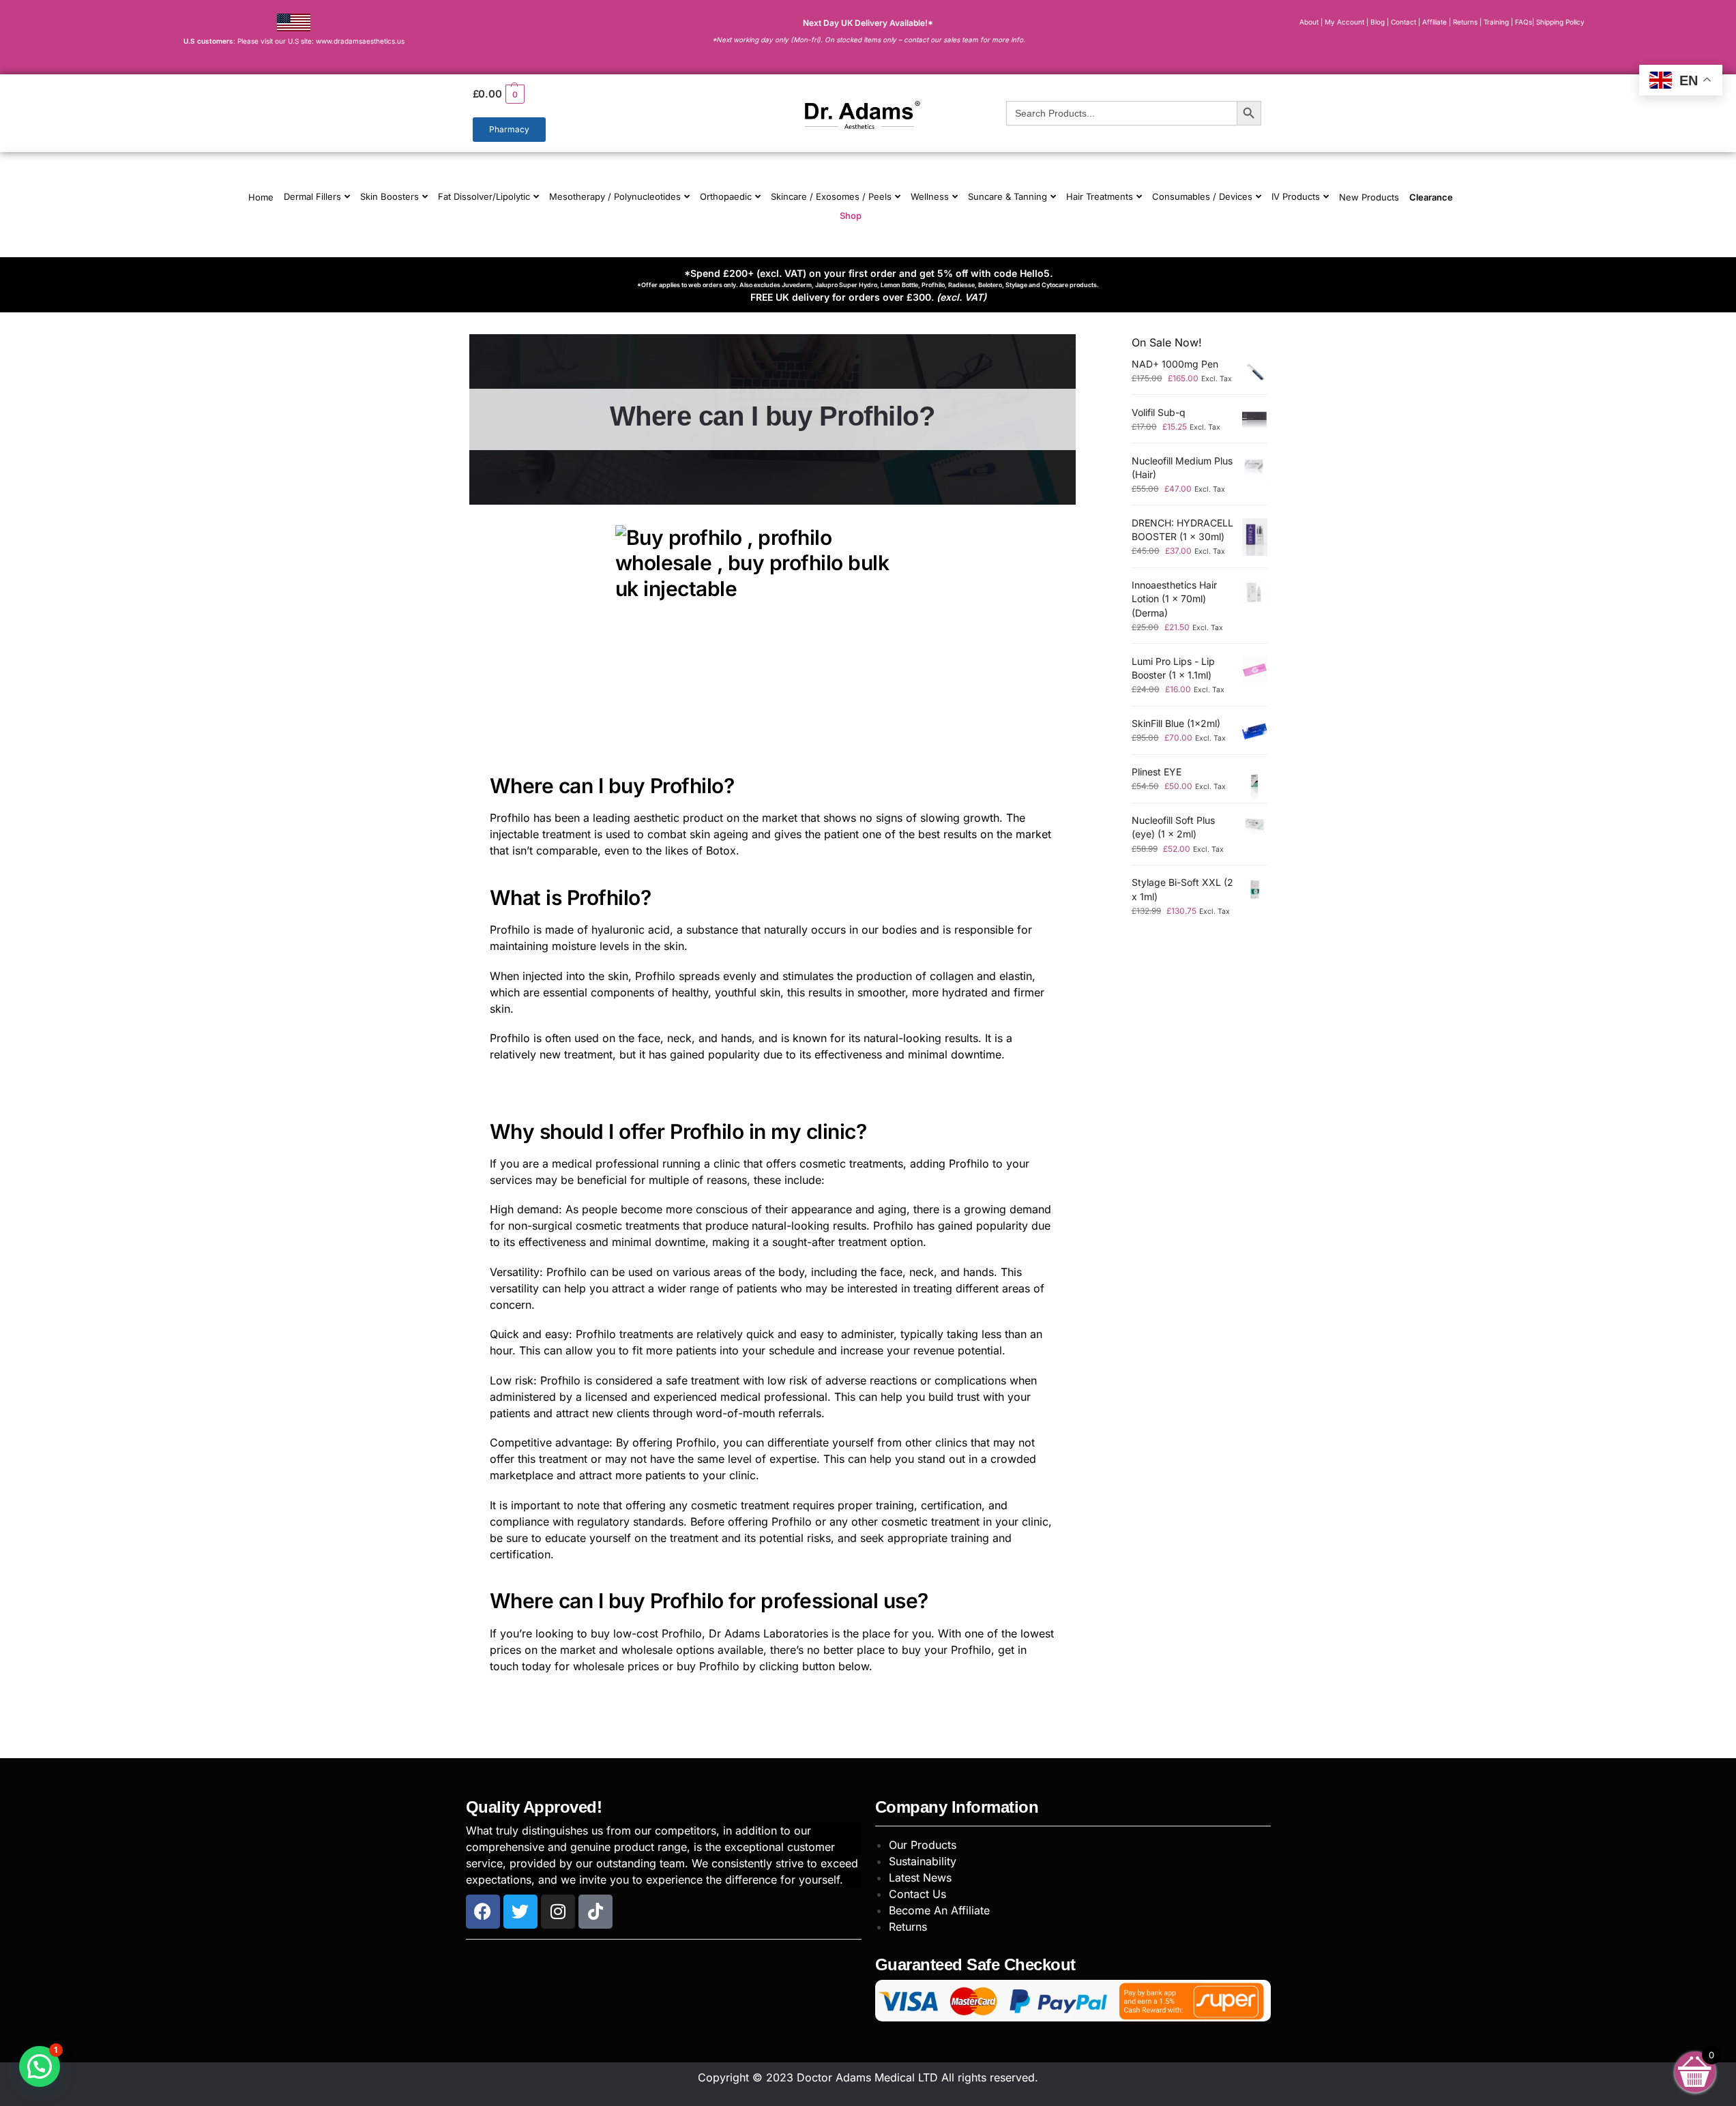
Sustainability (923, 1861)
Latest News (920, 1878)
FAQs (1524, 22)
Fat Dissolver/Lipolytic (484, 196)
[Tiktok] (595, 1912)
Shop (851, 216)
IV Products (1296, 196)
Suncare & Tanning (1007, 196)
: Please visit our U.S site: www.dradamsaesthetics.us (294, 41)
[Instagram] (558, 1912)
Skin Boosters (389, 196)
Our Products (923, 1845)
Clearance (1431, 197)
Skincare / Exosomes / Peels (831, 196)
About (1309, 22)
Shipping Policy (1560, 22)
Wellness (930, 196)
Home (261, 197)
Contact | (1406, 22)
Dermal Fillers (312, 196)
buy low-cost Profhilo (645, 1633)
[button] (595, 94)
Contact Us (917, 1894)
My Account (1344, 22)
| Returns (1464, 22)
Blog (1378, 22)
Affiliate (1436, 22)
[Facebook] (483, 1912)
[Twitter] (520, 1912)
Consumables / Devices (1202, 196)
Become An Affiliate (939, 1910)
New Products (1369, 197)
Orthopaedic (726, 196)
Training (1497, 22)
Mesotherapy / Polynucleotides (615, 196)
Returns (908, 1927)
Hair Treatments (1100, 196)
